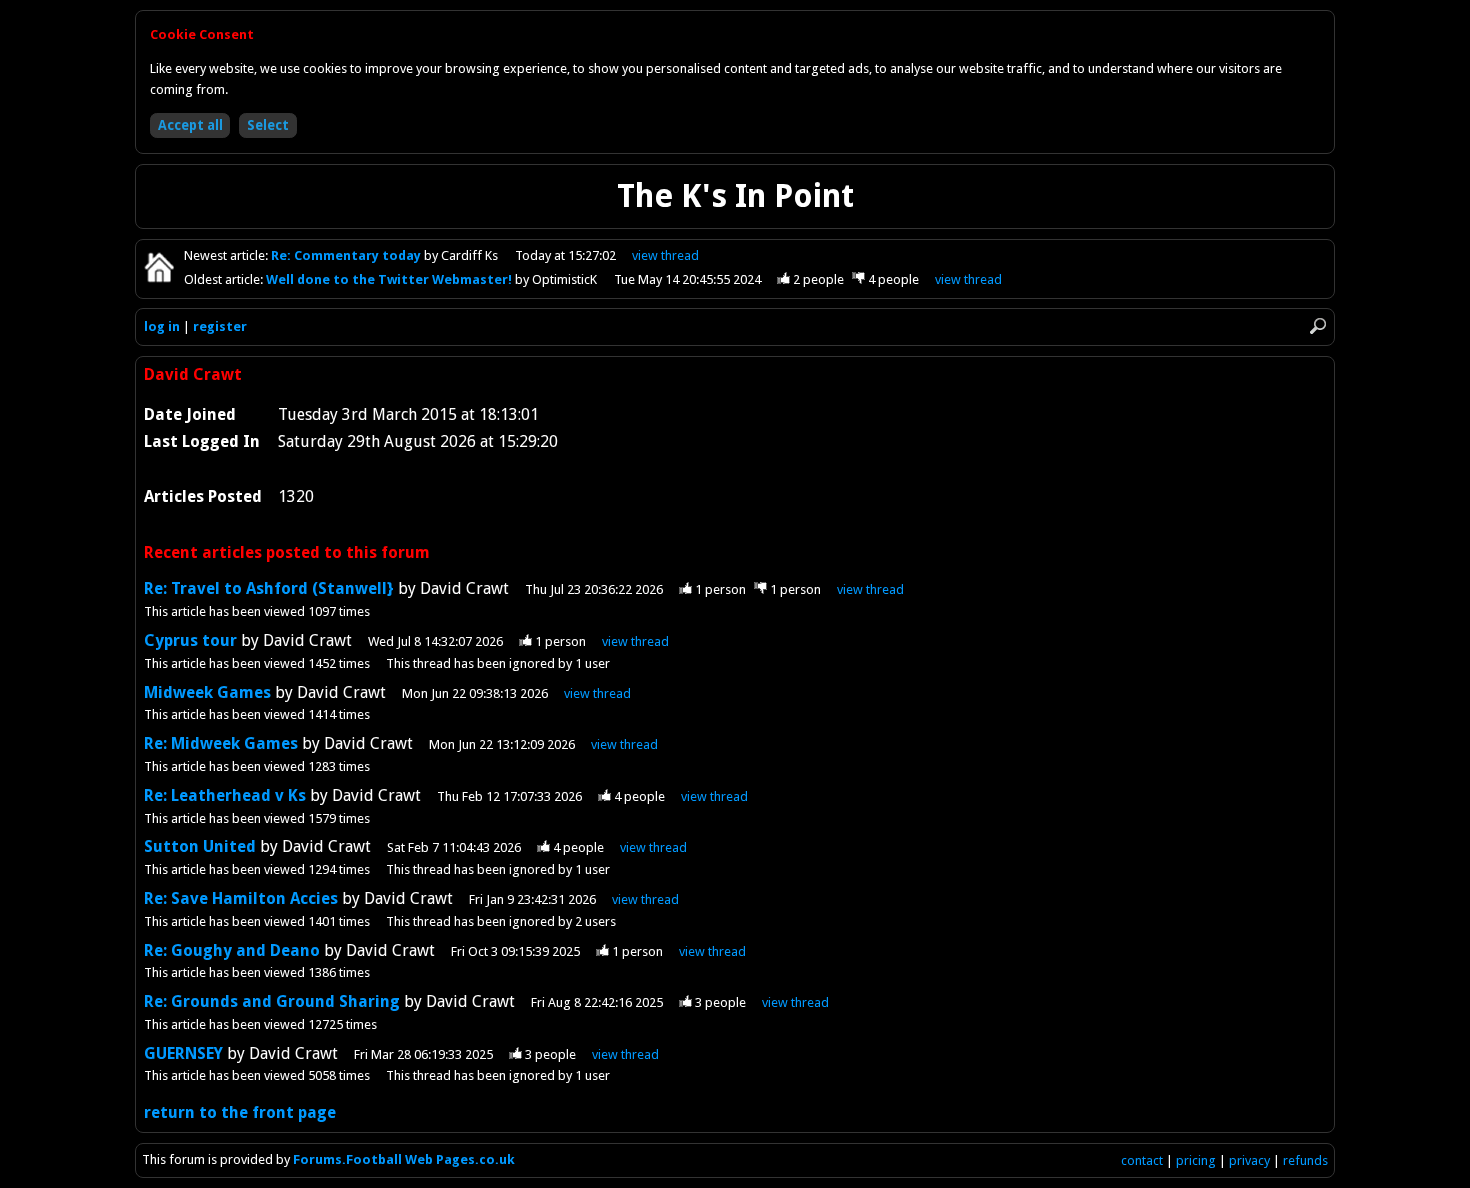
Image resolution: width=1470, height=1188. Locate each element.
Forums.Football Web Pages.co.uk (404, 1159)
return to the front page (240, 1112)
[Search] (1318, 326)
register (220, 326)
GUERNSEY (185, 1053)
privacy (1249, 1160)
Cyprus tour (190, 640)
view (665, 255)
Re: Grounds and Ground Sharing (272, 1001)
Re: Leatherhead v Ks (227, 795)
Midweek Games (207, 692)
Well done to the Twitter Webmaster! (390, 279)
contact (1142, 1160)
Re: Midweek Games (221, 743)
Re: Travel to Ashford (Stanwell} (269, 588)
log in (162, 326)
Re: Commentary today (347, 255)
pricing (1196, 1160)
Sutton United (202, 846)
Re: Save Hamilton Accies (241, 898)
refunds (1305, 1160)
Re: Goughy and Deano (232, 950)
